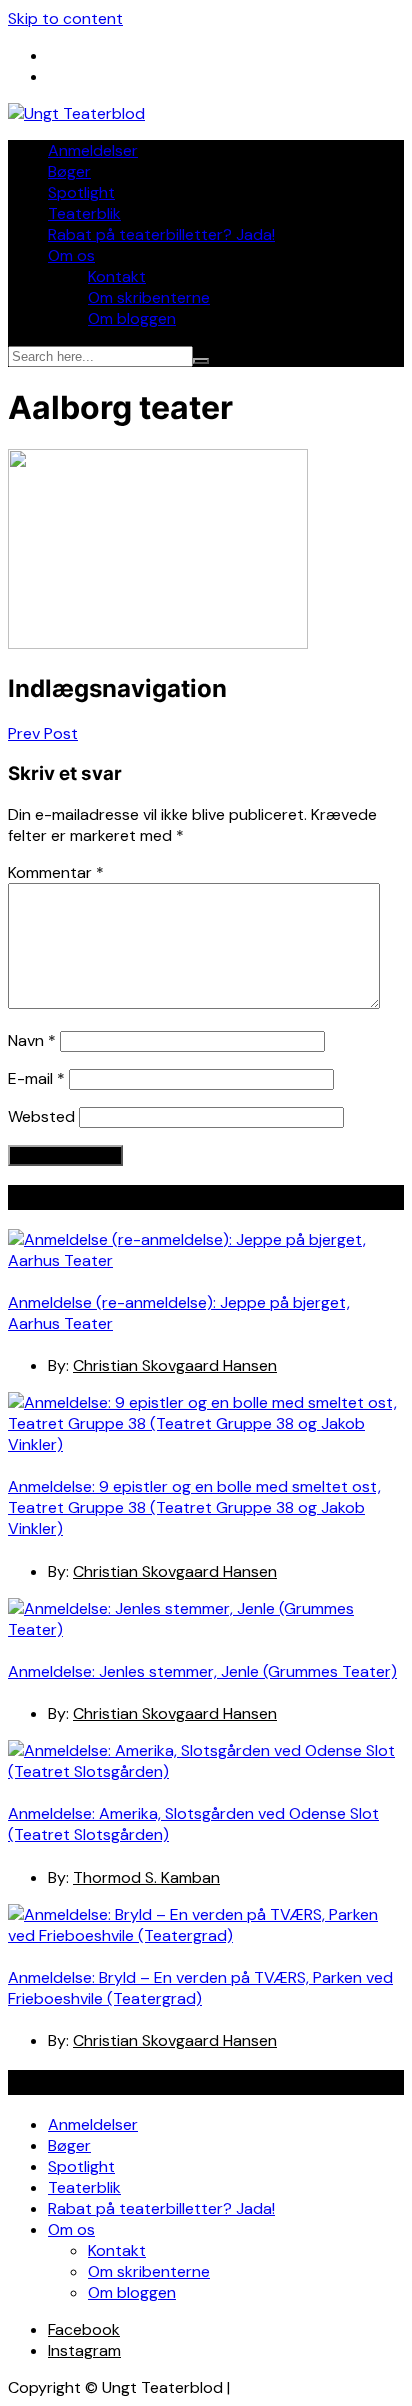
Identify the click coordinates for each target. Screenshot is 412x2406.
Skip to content (65, 18)
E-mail (36, 1078)
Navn (32, 1040)
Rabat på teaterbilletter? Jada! (161, 234)
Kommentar (56, 872)
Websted (41, 1116)
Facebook (84, 2329)
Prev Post (43, 733)
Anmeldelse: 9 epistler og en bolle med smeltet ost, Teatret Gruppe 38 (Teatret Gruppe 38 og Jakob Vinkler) (194, 1507)
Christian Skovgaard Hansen (175, 1365)
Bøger (69, 171)
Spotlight (81, 192)
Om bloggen (132, 318)
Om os (71, 255)
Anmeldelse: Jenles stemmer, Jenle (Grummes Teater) (202, 1671)
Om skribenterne (149, 297)
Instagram (84, 2350)
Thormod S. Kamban (146, 1877)
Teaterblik (84, 213)
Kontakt (117, 276)
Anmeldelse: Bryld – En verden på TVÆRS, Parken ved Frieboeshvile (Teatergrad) (200, 1988)
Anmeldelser (93, 150)
